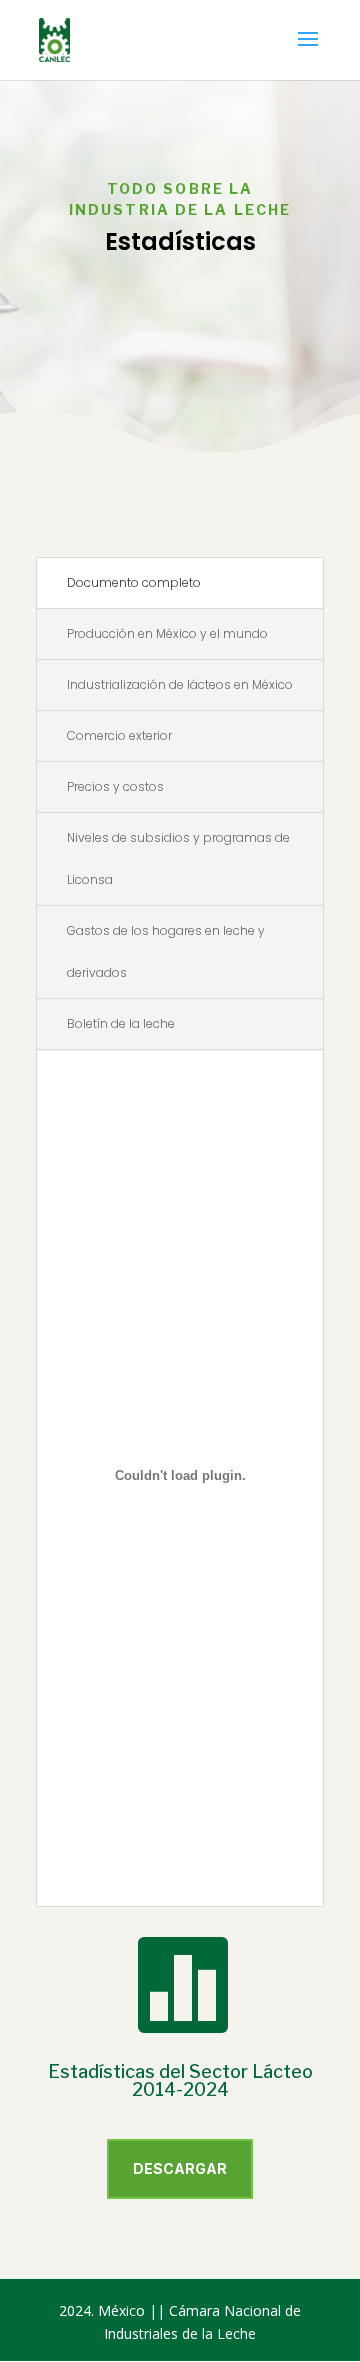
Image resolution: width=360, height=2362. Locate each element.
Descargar (180, 2168)
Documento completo (134, 582)
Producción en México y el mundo (167, 633)
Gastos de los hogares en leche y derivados (166, 951)
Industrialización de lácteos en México (180, 684)
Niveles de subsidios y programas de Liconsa (178, 858)
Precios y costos (115, 786)
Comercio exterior (119, 735)
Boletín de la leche (121, 1023)
